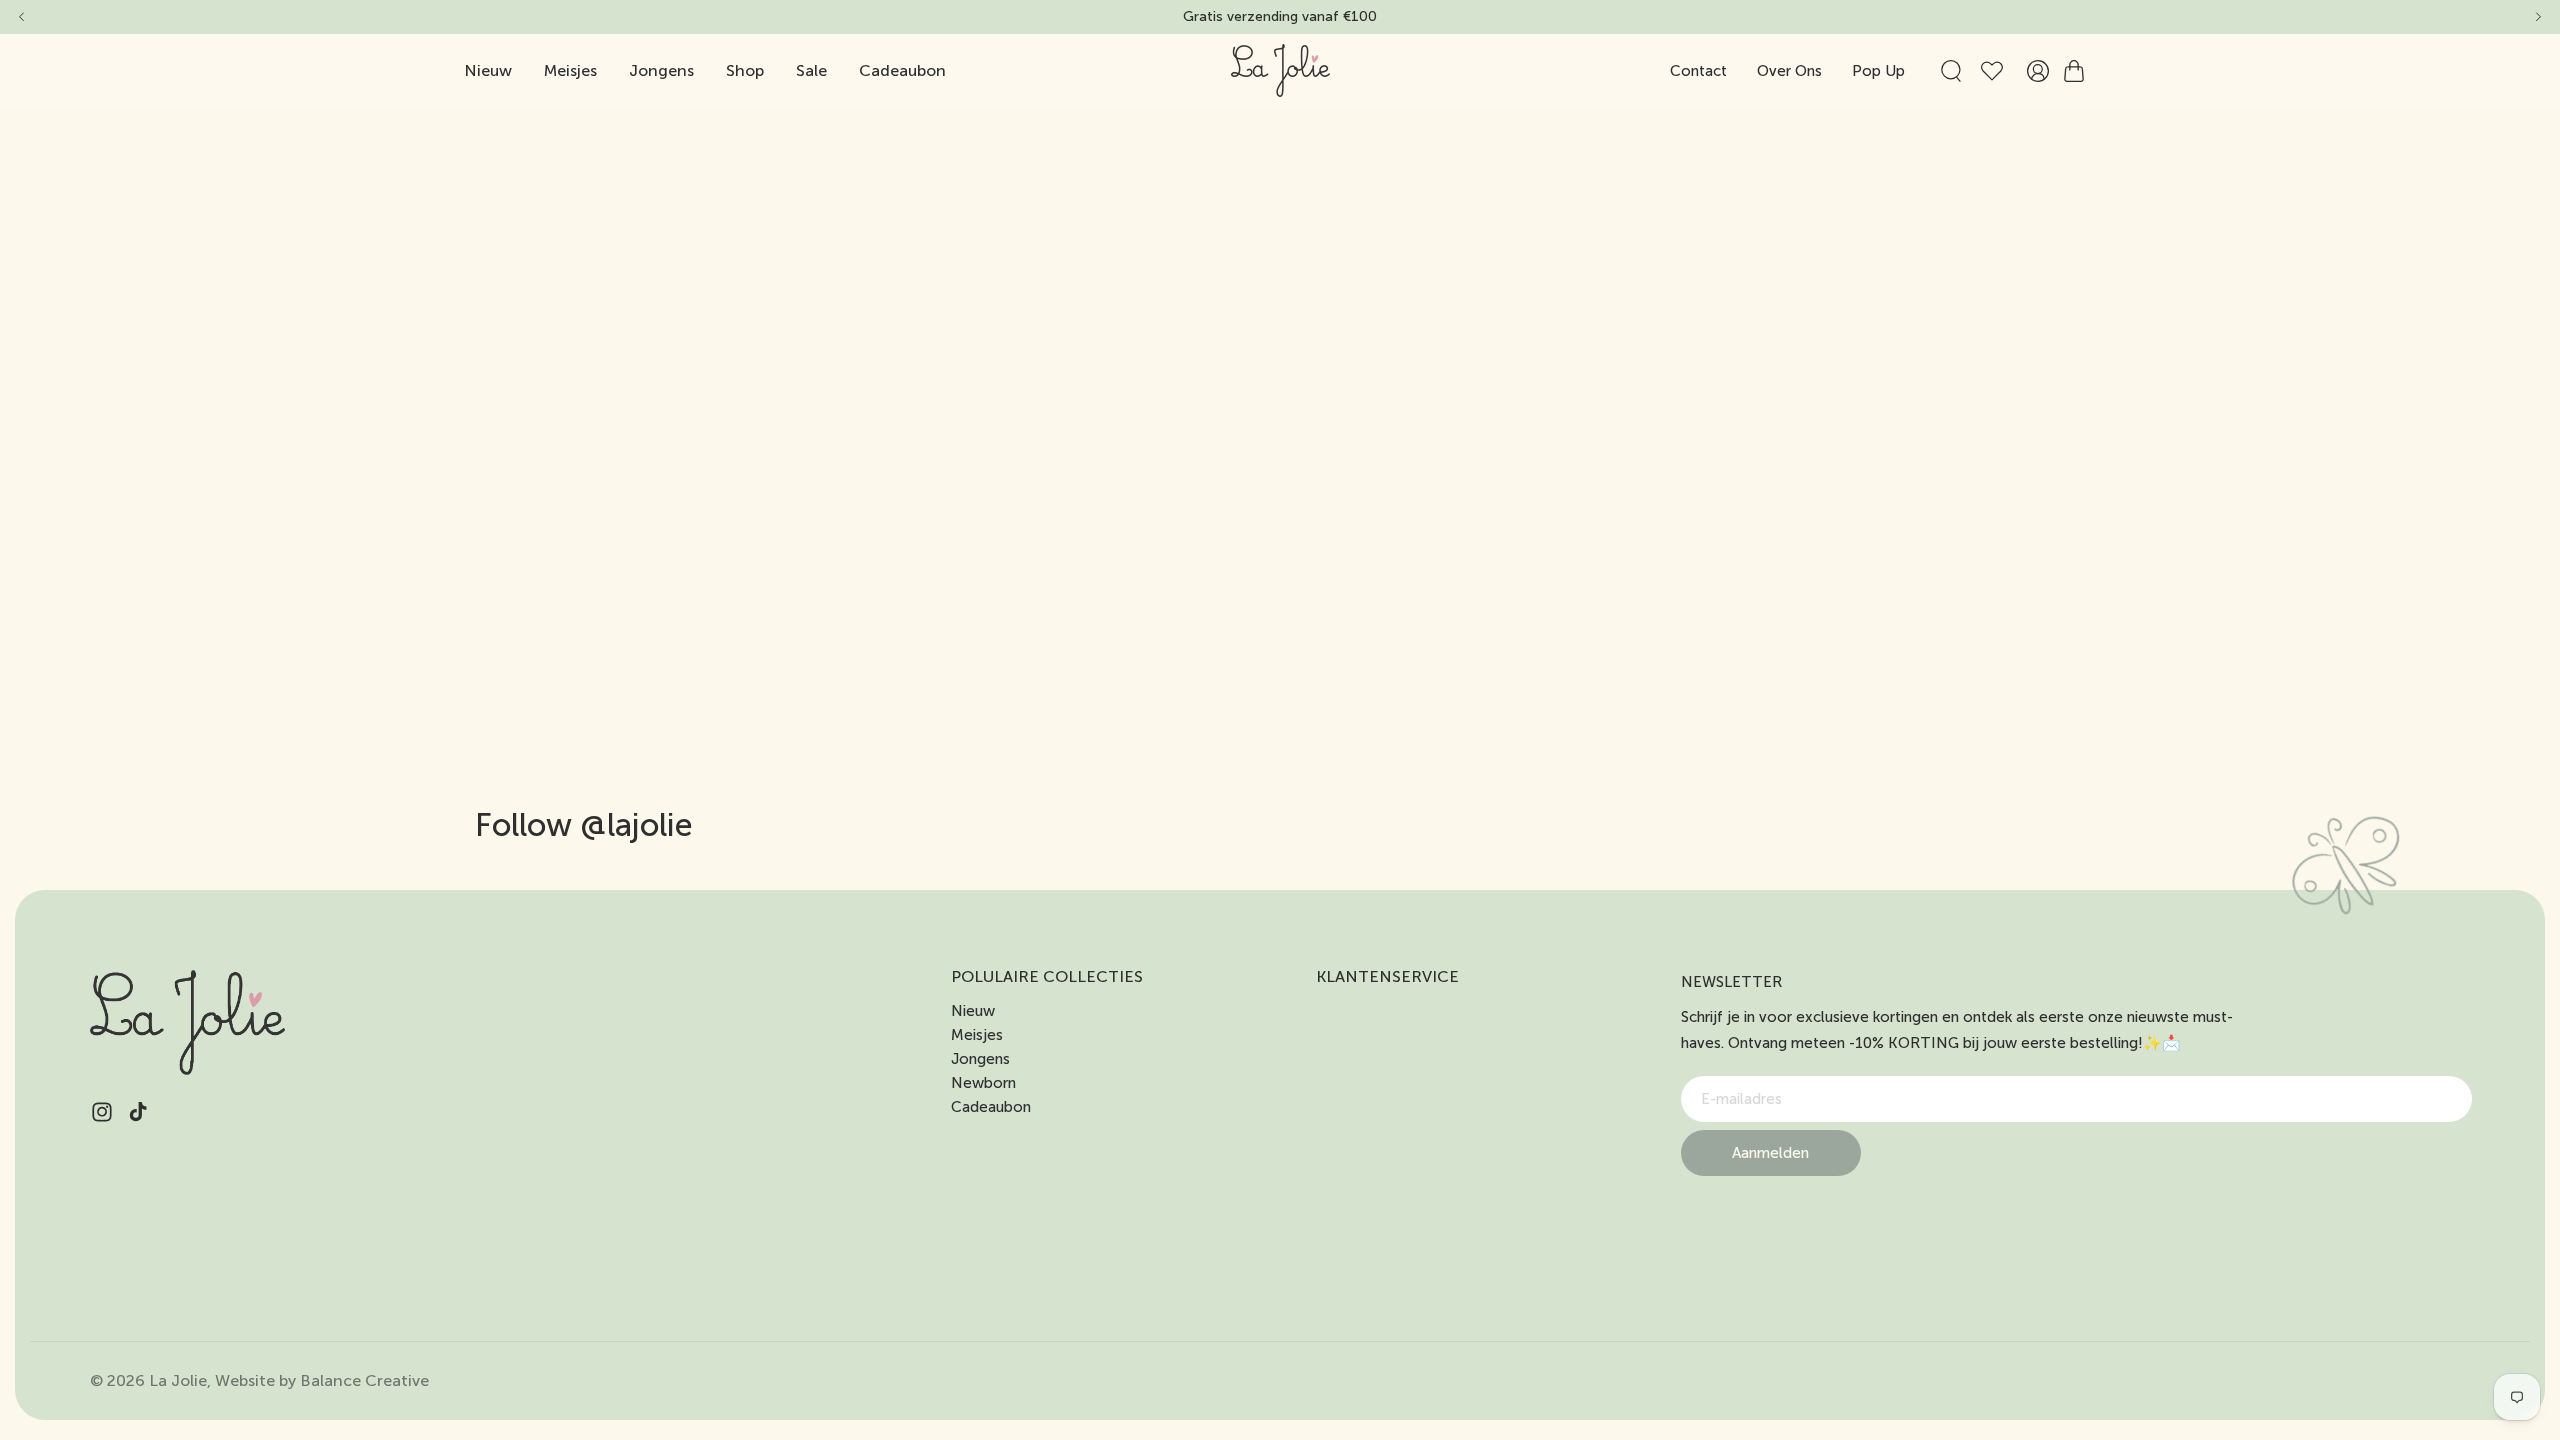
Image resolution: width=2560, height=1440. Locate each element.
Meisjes (977, 1035)
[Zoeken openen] (1951, 71)
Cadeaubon (991, 1107)
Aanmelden (1770, 1153)
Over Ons (1789, 71)
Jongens (980, 1059)
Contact (1698, 71)
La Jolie (178, 1380)
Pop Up (1878, 71)
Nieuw (973, 1011)
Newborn (983, 1083)
